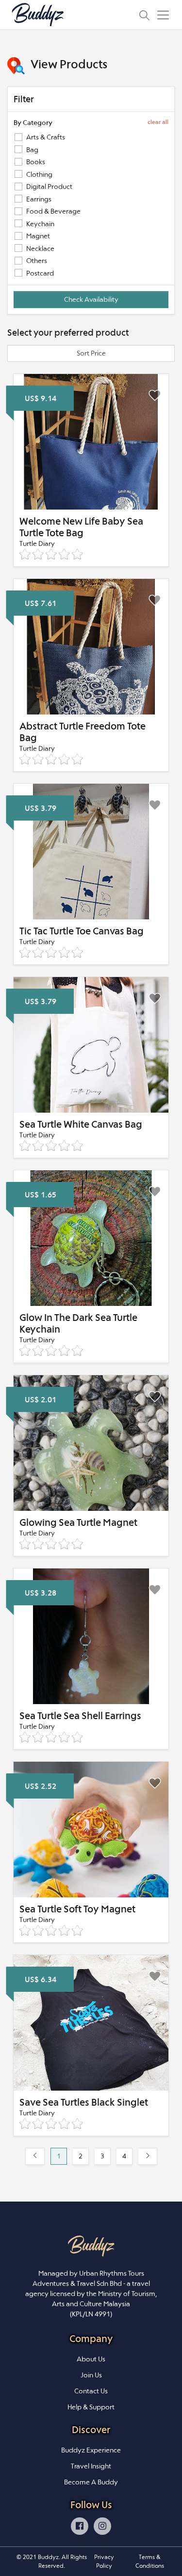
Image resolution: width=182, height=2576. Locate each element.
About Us (91, 2359)
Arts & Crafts (46, 137)
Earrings (39, 199)
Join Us (91, 2375)
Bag (32, 150)
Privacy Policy (104, 2561)
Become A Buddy (91, 2482)
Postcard (40, 273)
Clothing (39, 174)
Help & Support (91, 2407)
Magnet (38, 236)
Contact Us (91, 2391)
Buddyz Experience (91, 2450)
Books (36, 162)
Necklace (40, 248)
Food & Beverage (53, 211)
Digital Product (49, 186)
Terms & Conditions (150, 2561)
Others (37, 261)
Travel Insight (91, 2466)
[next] (148, 2157)
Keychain (40, 224)
